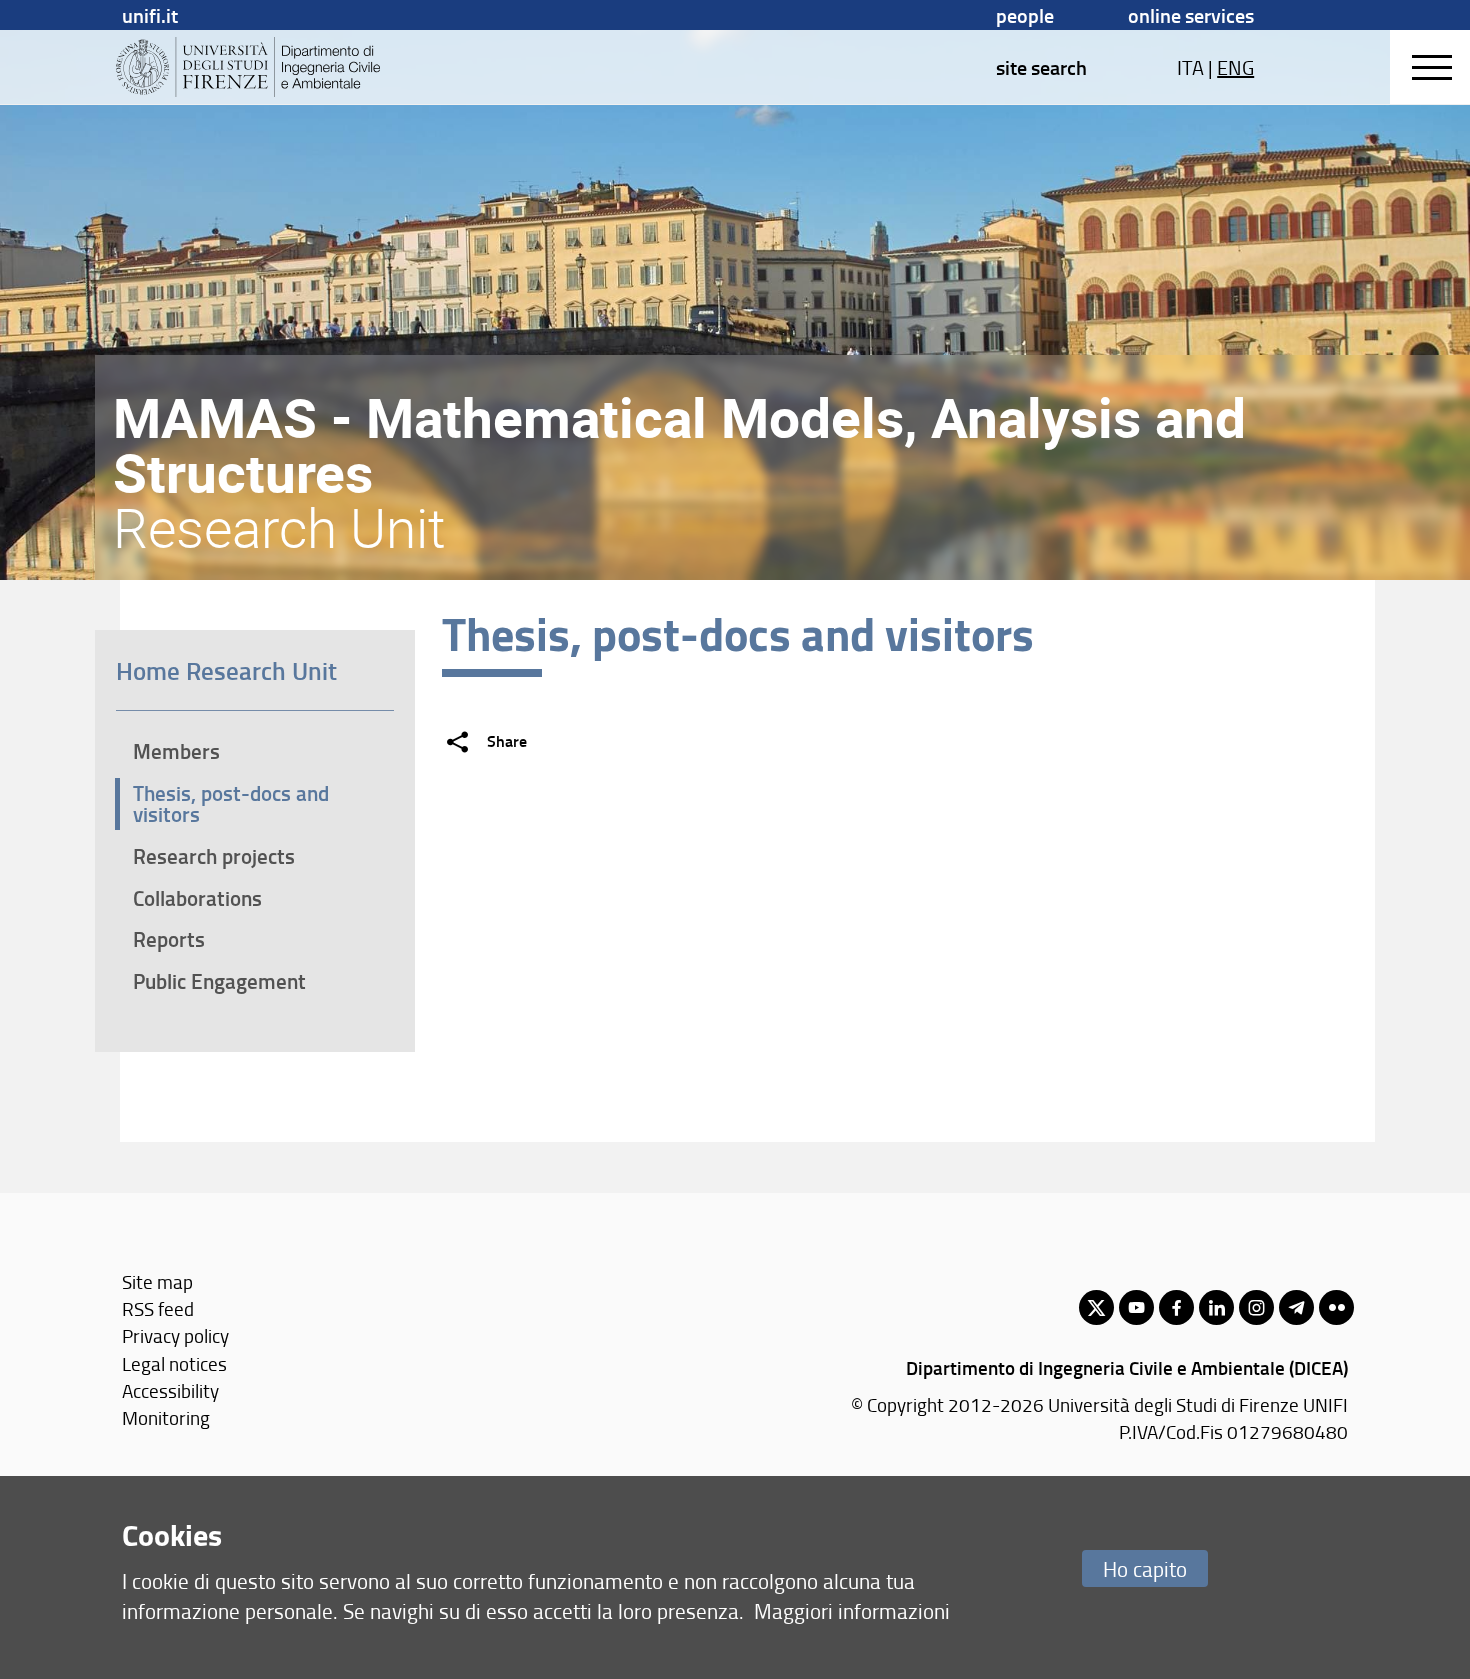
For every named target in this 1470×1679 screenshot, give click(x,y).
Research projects (214, 856)
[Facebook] (1176, 1307)
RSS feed (158, 1308)
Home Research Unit (226, 670)
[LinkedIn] (1216, 1307)
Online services (1191, 15)
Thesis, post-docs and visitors (231, 803)
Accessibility (170, 1390)
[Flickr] (1336, 1307)
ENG (1235, 67)
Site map (157, 1281)
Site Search (1041, 67)
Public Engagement (219, 981)
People (1025, 15)
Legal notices (174, 1363)
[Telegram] (1296, 1307)
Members (176, 751)
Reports (169, 939)
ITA (1190, 67)
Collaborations (197, 898)
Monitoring (166, 1417)
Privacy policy (175, 1335)
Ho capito (1145, 1568)
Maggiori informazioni (852, 1610)
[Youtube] (1136, 1307)
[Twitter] (1096, 1307)
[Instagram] (1256, 1307)
